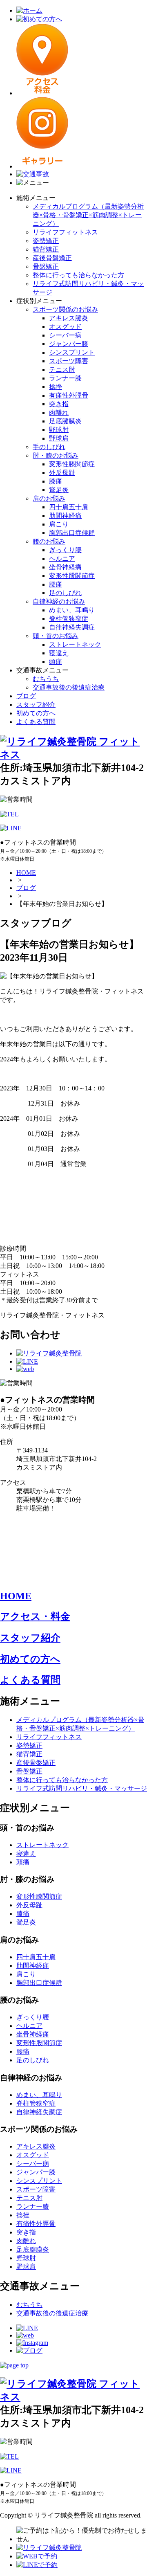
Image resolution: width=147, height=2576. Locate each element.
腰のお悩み (49, 541)
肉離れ (59, 412)
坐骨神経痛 (65, 567)
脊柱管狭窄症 (69, 619)
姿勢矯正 (46, 241)
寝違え (59, 653)
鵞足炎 (59, 490)
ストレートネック (75, 644)
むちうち (46, 679)
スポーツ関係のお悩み (65, 309)
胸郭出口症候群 (72, 533)
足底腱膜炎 (65, 421)
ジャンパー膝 (69, 344)
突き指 (59, 404)
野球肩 (59, 438)
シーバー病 (65, 335)
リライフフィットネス (65, 232)
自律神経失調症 (72, 627)
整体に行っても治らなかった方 (78, 275)
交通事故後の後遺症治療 (69, 687)
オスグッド (65, 327)
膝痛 (56, 481)
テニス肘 (62, 370)
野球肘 (59, 430)
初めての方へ (36, 713)
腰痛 (56, 584)
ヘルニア (62, 559)
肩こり (59, 524)
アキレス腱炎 (69, 318)
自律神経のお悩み (59, 601)
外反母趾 (62, 473)
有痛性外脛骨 (69, 395)
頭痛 (56, 662)
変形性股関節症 (72, 576)
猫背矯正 (46, 249)
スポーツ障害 (69, 361)
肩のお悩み (49, 498)
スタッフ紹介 (36, 705)
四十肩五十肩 (69, 507)
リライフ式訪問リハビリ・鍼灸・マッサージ (82, 1788)
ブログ (26, 696)
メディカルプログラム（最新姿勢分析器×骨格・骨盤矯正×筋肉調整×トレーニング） (88, 215)
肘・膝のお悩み (56, 455)
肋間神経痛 (65, 516)
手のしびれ (49, 447)
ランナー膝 (65, 378)
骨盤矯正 (46, 266)
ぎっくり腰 (65, 550)
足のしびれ (65, 593)
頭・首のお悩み (56, 636)
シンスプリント (72, 352)
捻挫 (56, 387)
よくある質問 (36, 722)
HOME (26, 873)
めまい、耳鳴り (72, 610)
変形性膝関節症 (72, 464)
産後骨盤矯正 (52, 258)
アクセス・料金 (35, 1616)
